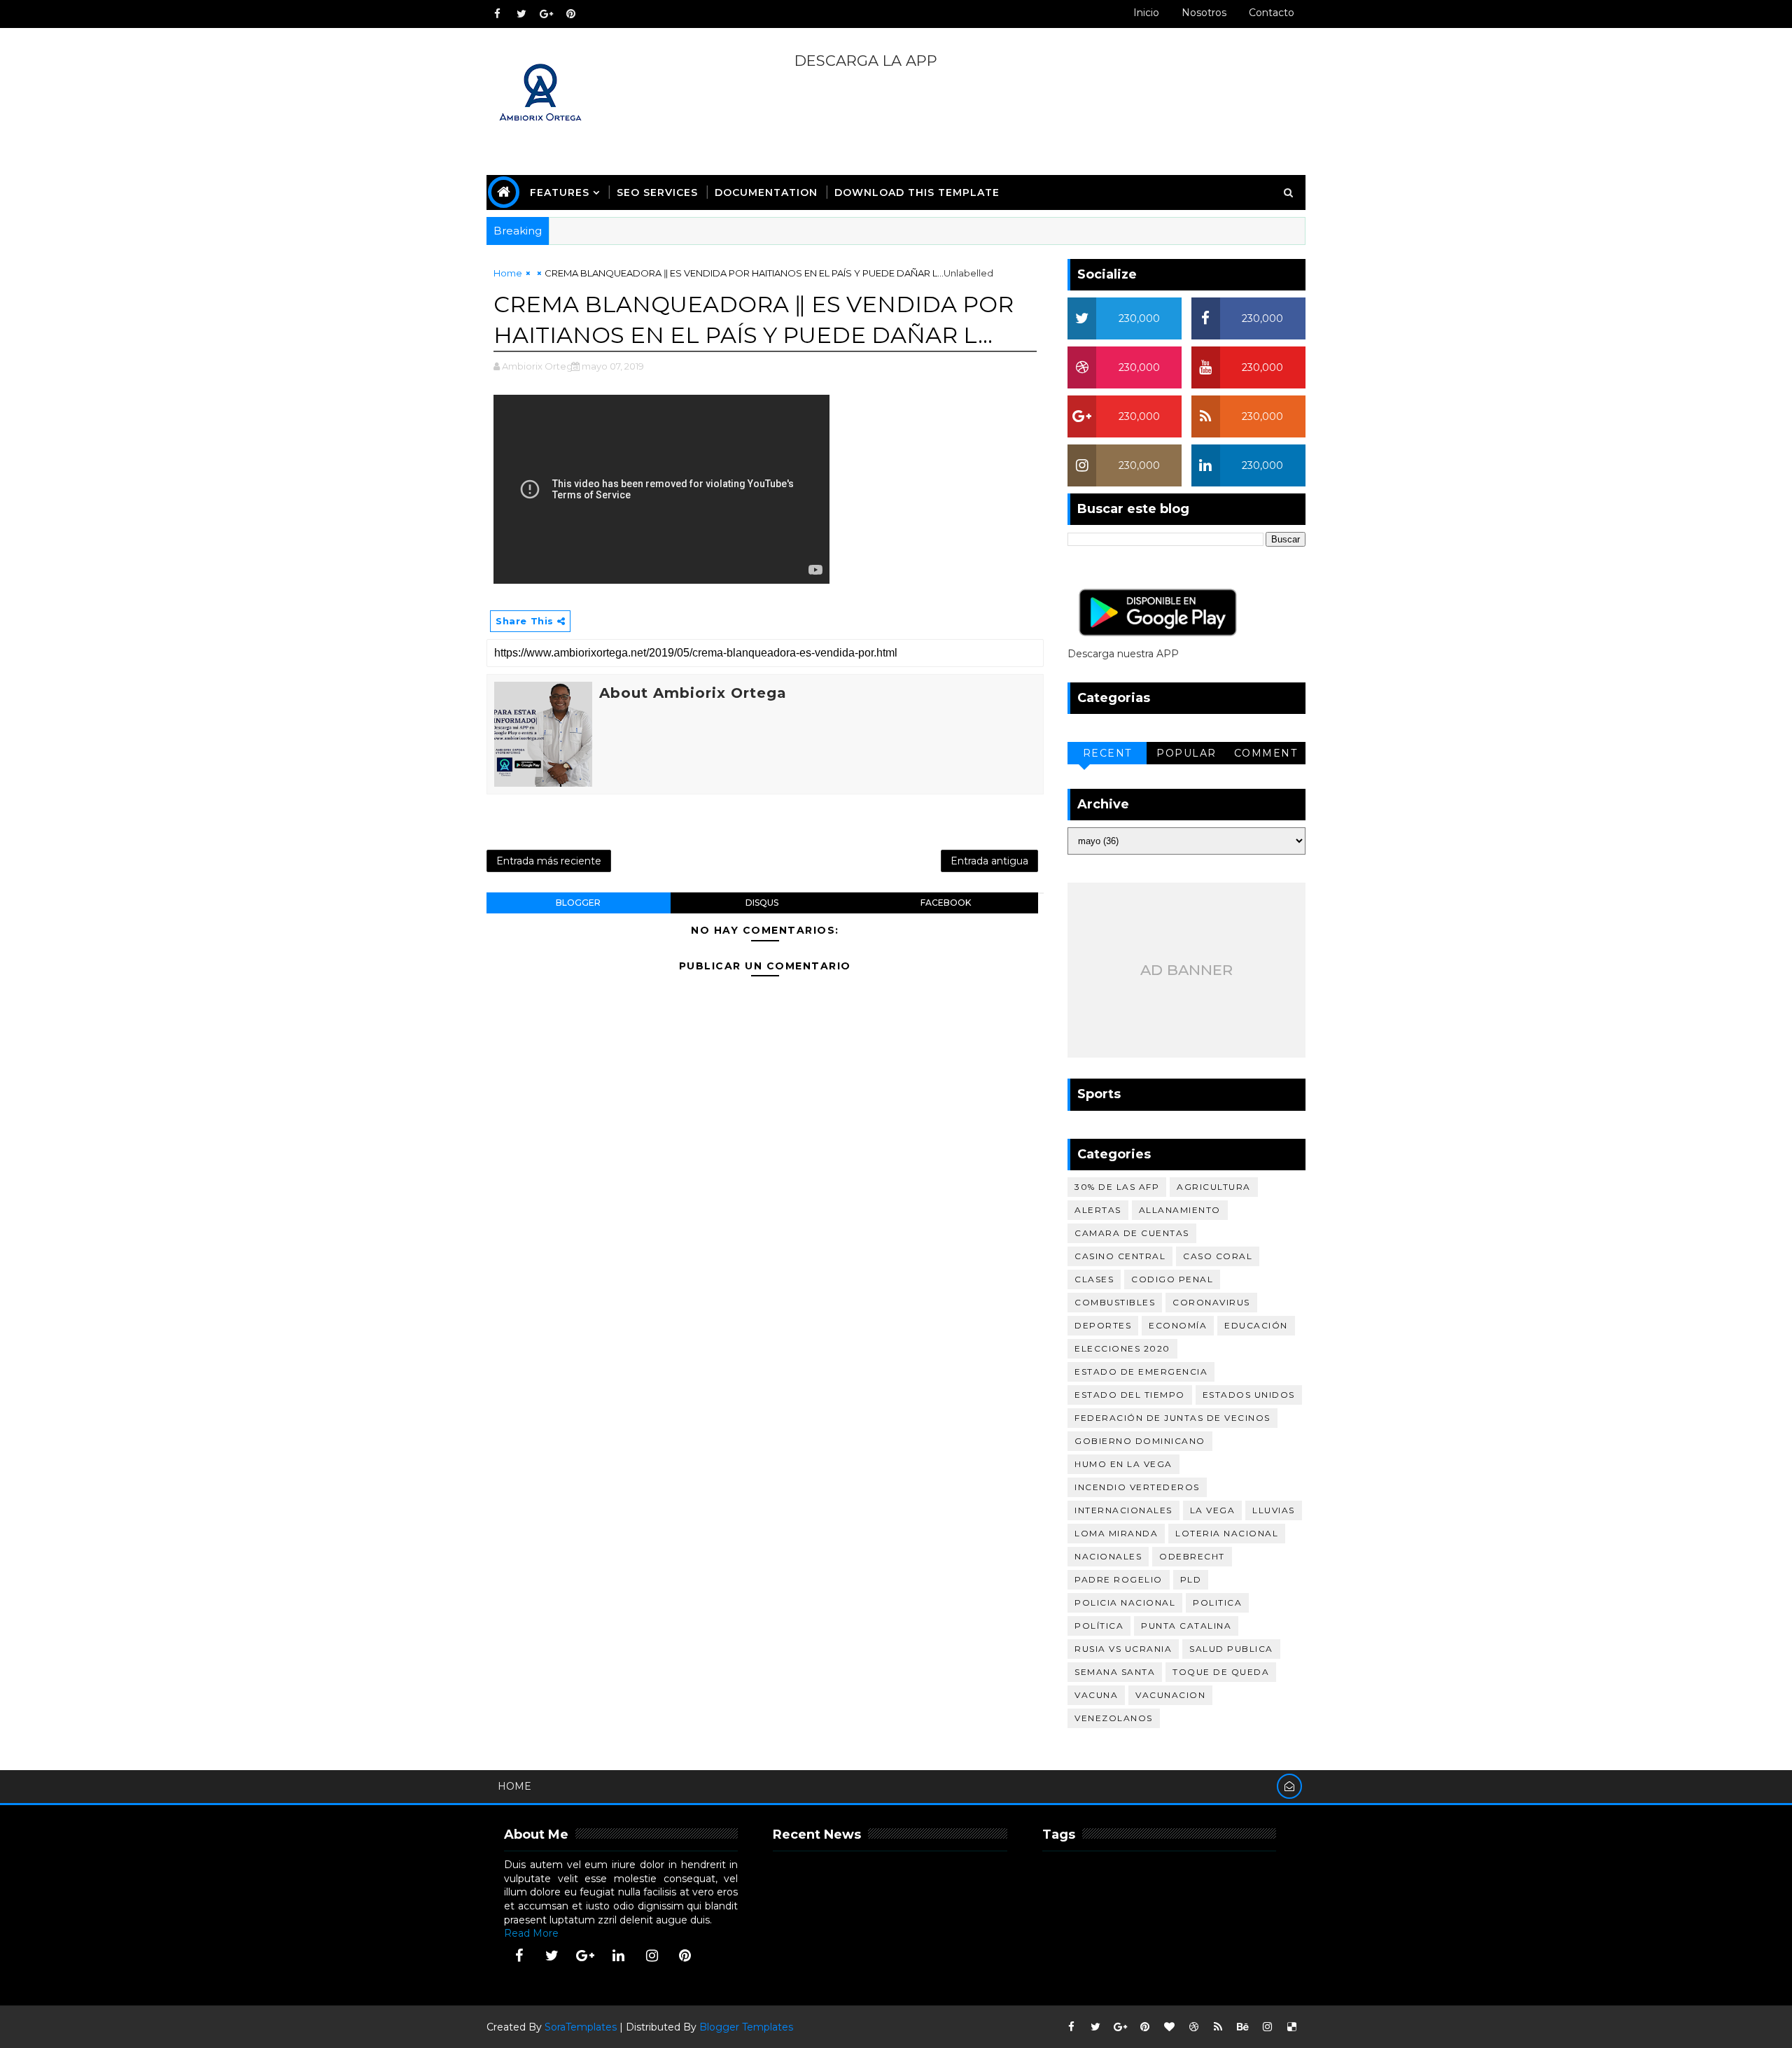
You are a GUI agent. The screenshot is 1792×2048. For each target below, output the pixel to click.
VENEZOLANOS (1114, 1718)
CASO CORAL (1218, 1256)
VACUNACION (1170, 1695)
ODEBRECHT (1192, 1556)
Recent (1107, 753)
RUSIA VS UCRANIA (1123, 1649)
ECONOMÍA (1178, 1325)
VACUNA (1096, 1695)
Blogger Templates (746, 2027)
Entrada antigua (989, 861)
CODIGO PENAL (1172, 1279)
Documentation (766, 192)
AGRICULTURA (1214, 1187)
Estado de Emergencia (1141, 1372)
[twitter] (521, 14)
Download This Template (917, 192)
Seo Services (657, 192)
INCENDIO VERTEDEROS (1137, 1487)
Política (1099, 1626)
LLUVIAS (1274, 1510)
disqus (762, 903)
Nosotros (1204, 13)
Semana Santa (1115, 1672)
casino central (1120, 1256)
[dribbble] (1193, 2027)
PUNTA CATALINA (1186, 1626)
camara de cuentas (1132, 1233)
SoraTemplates (581, 2027)
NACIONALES (1108, 1556)
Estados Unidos (1249, 1395)
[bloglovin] (1169, 2027)
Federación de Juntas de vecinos (1172, 1418)
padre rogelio (1119, 1579)
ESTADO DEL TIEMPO (1130, 1395)
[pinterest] (570, 14)
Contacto (1272, 13)
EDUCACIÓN (1256, 1325)
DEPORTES (1103, 1325)
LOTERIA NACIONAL (1227, 1533)
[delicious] (1291, 2027)
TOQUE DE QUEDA (1221, 1672)
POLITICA (1217, 1602)
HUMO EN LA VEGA (1123, 1464)
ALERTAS (1098, 1210)
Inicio (1146, 13)
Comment (1266, 753)
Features (560, 192)
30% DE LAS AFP (1117, 1187)
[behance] (1242, 2027)
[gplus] (546, 14)
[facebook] (497, 14)
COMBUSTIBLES (1115, 1302)
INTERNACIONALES (1123, 1510)
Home (508, 273)
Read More (531, 1933)
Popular (1186, 753)
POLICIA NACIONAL (1125, 1602)
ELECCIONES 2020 (1122, 1348)
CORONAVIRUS (1211, 1302)
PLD (1191, 1579)
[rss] (1218, 2027)
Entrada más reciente (549, 861)
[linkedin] (619, 1956)
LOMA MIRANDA (1116, 1533)
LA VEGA (1213, 1510)
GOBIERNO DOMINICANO (1140, 1441)
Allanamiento (1180, 1210)
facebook (946, 903)
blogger (578, 903)
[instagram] (652, 1956)
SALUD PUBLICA (1231, 1649)
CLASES (1094, 1279)
